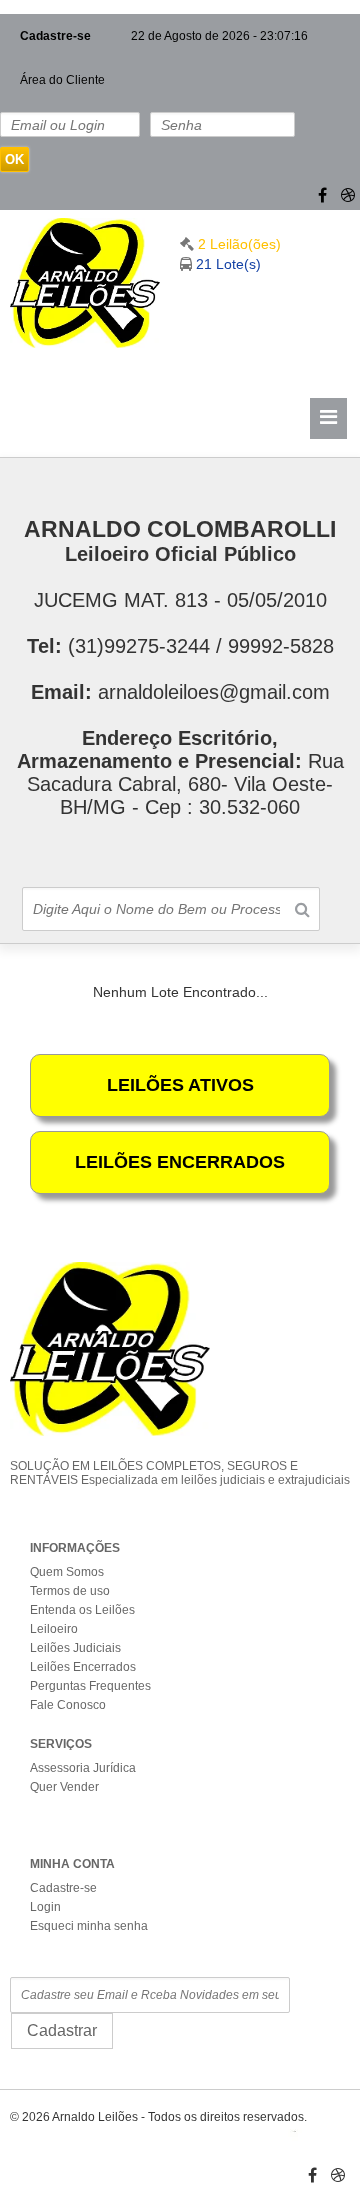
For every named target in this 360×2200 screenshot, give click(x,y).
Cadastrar (62, 2030)
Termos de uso (70, 1591)
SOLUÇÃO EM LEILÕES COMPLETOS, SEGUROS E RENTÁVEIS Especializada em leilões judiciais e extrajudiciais (180, 1473)
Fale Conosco (68, 1705)
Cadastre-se (55, 36)
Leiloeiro (54, 1629)
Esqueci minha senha (89, 1926)
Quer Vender (64, 1787)
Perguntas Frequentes (90, 1686)
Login (45, 1907)
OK (14, 159)
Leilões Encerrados (83, 1667)
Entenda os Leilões (82, 1610)
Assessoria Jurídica (83, 1768)
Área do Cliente (62, 80)
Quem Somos (67, 1572)
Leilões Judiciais (75, 1648)
